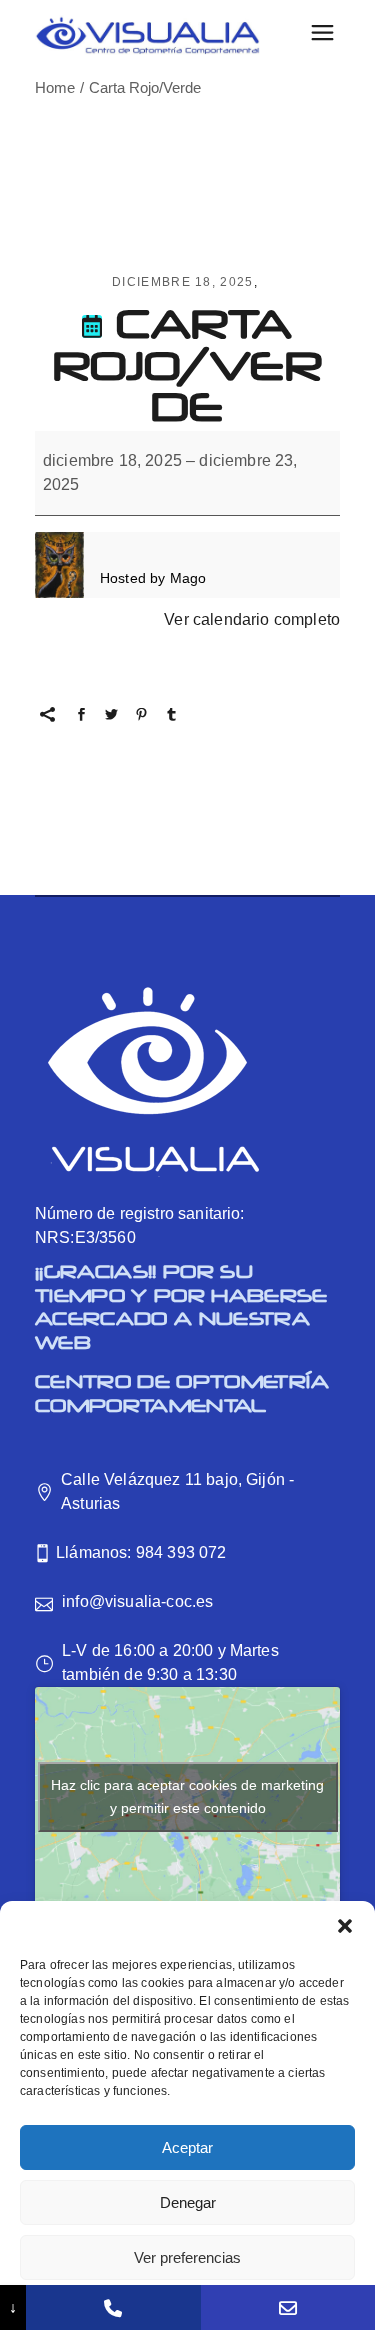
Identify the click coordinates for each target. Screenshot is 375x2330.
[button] (345, 1926)
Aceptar (187, 2147)
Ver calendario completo (252, 619)
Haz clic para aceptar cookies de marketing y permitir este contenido (187, 1796)
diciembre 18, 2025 (183, 282)
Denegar (188, 2202)
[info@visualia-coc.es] (288, 2307)
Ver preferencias (187, 2257)
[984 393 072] (113, 2307)
